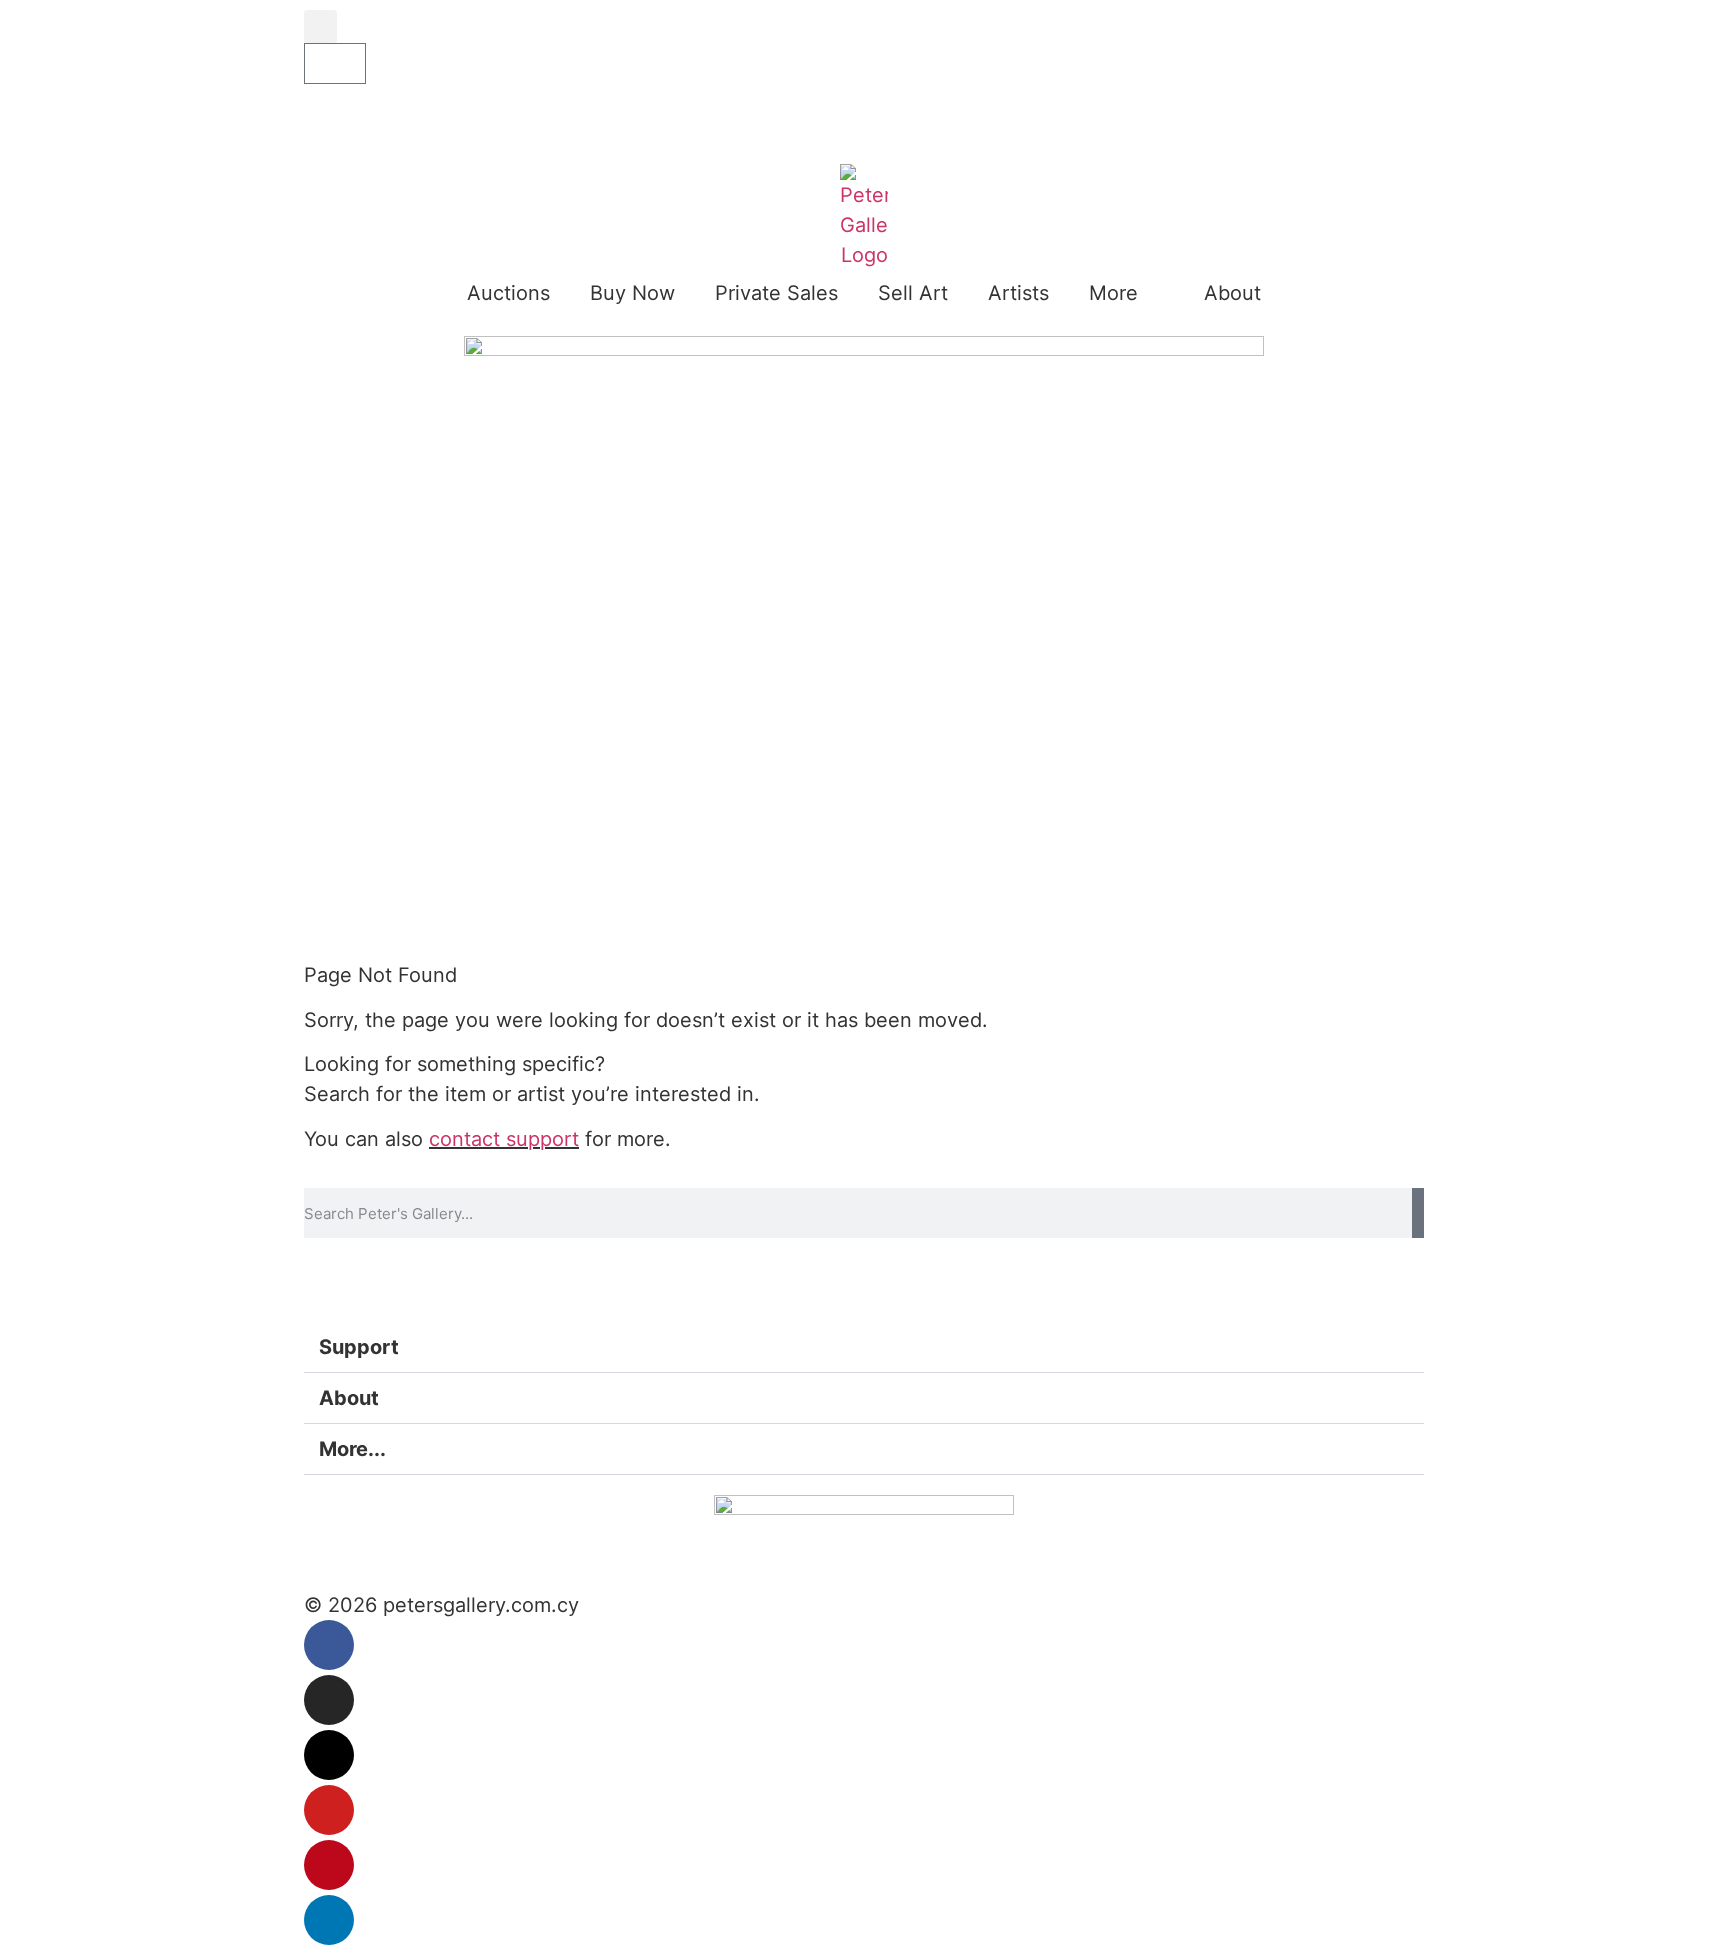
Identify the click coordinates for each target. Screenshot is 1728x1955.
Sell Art (913, 293)
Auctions (508, 293)
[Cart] (335, 63)
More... (352, 1449)
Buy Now (632, 293)
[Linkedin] (329, 1920)
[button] (320, 26)
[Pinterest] (329, 1865)
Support (359, 1347)
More (1113, 293)
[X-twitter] (329, 1755)
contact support (504, 1139)
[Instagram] (329, 1700)
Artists (1018, 293)
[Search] (1418, 1213)
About (1232, 293)
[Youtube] (329, 1810)
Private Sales (776, 293)
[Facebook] (329, 1645)
